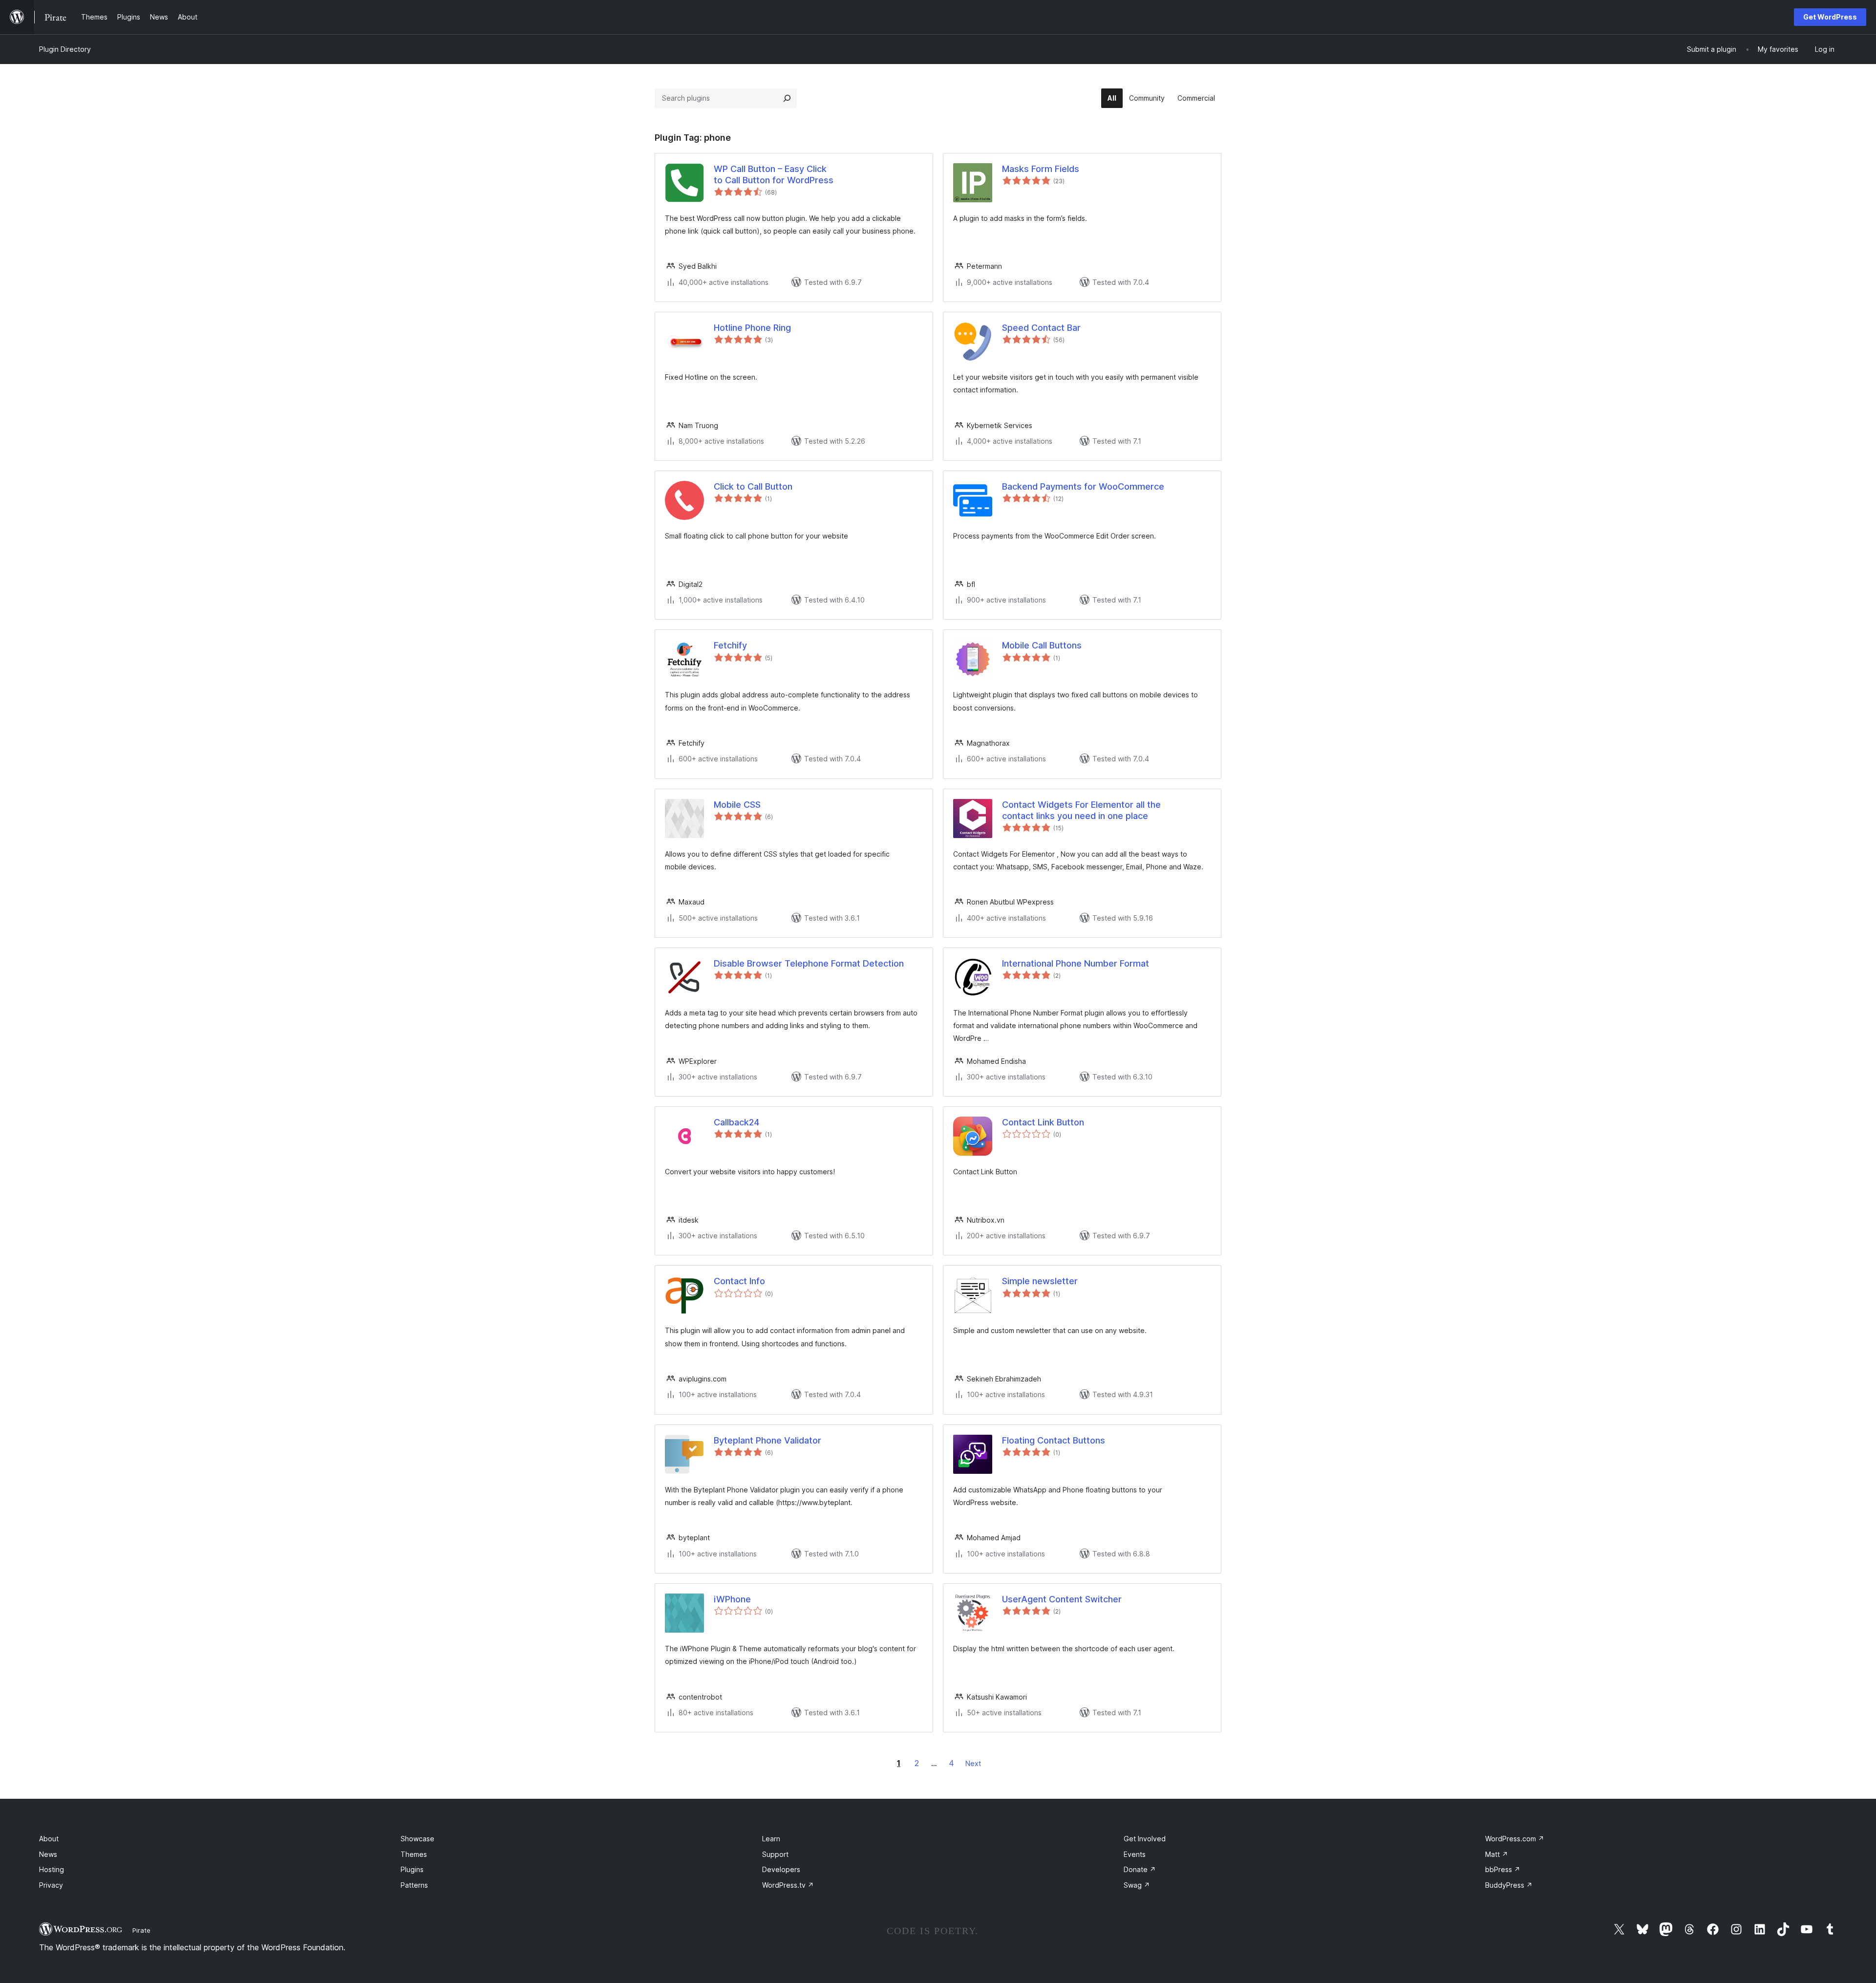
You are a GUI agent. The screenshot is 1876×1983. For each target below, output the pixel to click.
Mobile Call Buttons (1042, 645)
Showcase (417, 1839)
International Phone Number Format (1076, 963)
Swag (1137, 1885)
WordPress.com (1515, 1839)
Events (1135, 1854)
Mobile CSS (737, 805)
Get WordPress (1830, 17)
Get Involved (1145, 1839)
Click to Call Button (753, 486)
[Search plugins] (787, 98)
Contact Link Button (1043, 1122)
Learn (771, 1839)
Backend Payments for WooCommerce (1083, 486)
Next (973, 1763)
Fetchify (730, 645)
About (49, 1839)
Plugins (412, 1869)
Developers (781, 1869)
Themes (414, 1854)
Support (775, 1854)
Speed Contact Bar (1041, 328)
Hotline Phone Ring (752, 328)
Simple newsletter (1040, 1281)
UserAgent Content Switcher (1062, 1599)
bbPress (1503, 1869)
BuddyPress (1509, 1885)
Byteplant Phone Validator (767, 1440)
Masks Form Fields (1041, 169)
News (48, 1854)
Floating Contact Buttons (1054, 1440)
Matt (1497, 1854)
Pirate (141, 1930)
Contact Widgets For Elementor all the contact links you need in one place (1081, 810)
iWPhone (732, 1599)
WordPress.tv (788, 1885)
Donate (1140, 1869)
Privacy (51, 1885)
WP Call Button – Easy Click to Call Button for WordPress (774, 174)
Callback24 (736, 1122)
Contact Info (739, 1281)
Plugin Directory (65, 49)
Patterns (414, 1885)
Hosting (52, 1869)
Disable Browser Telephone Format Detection (809, 963)
